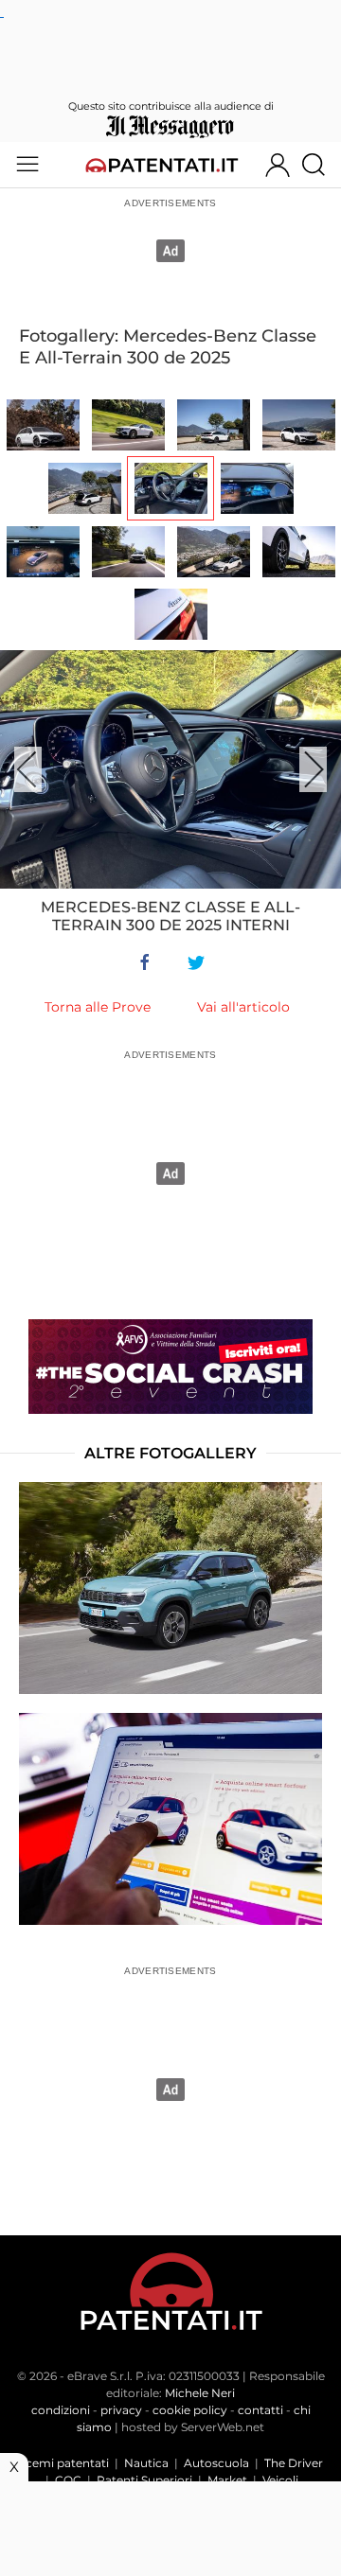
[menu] (27, 165)
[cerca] (321, 165)
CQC (68, 2480)
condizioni (61, 2410)
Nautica (146, 2463)
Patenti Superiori (144, 2480)
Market (227, 2480)
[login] (278, 165)
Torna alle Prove (98, 1007)
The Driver (294, 2463)
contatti (260, 2410)
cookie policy (190, 2410)
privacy (121, 2410)
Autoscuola (216, 2463)
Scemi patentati (64, 2463)
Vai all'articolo (243, 1007)
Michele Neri (200, 2393)
